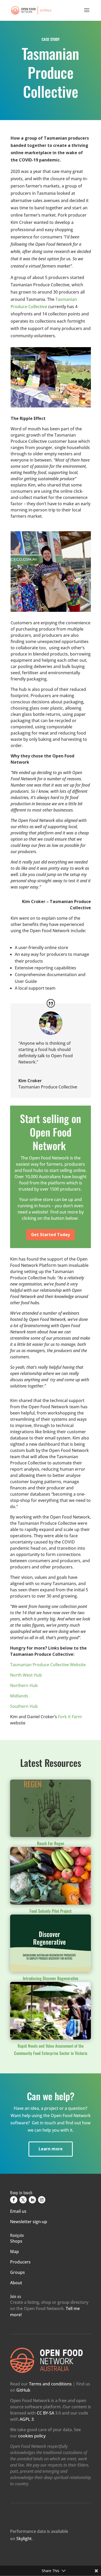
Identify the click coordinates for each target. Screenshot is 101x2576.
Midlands (19, 1696)
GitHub (23, 2390)
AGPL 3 (27, 2419)
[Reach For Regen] (51, 1808)
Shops (16, 2241)
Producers (20, 2262)
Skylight (24, 2539)
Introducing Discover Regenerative (51, 1978)
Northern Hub (24, 1685)
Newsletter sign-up (29, 2222)
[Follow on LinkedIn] (32, 2200)
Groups (17, 2272)
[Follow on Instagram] (42, 2200)
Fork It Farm (70, 1717)
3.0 (49, 2413)
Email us (18, 2211)
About (16, 2283)
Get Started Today (51, 1235)
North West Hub (26, 1675)
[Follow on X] (23, 2200)
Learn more (51, 2149)
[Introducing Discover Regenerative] (51, 1943)
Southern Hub (24, 1706)
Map (15, 2251)
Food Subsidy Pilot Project (51, 1911)
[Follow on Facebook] (14, 2200)
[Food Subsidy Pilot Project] (51, 1876)
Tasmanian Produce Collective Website (48, 1665)
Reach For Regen (51, 1843)
